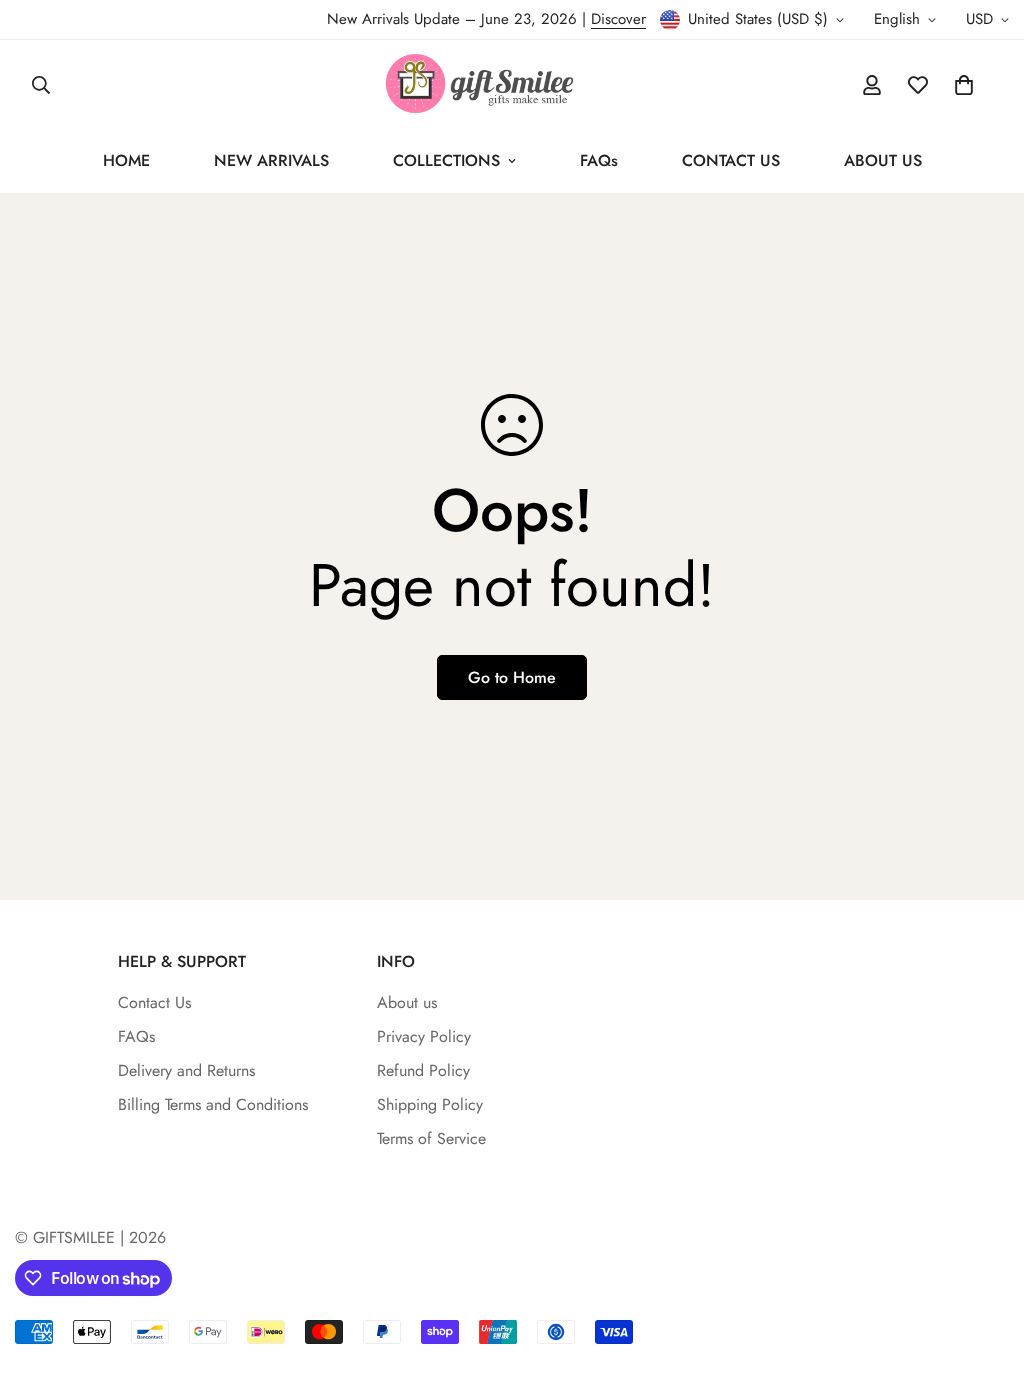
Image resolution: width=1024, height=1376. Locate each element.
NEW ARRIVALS (271, 160)
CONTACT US (731, 160)
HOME (126, 160)
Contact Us (154, 1002)
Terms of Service (431, 1138)
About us (407, 1002)
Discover (618, 19)
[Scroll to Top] (985, 1267)
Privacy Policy (424, 1036)
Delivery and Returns (186, 1070)
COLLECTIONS (446, 160)
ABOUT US (883, 160)
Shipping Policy (430, 1104)
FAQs (599, 160)
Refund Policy (423, 1070)
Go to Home (512, 677)
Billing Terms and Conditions (213, 1104)
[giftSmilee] (512, 84)
